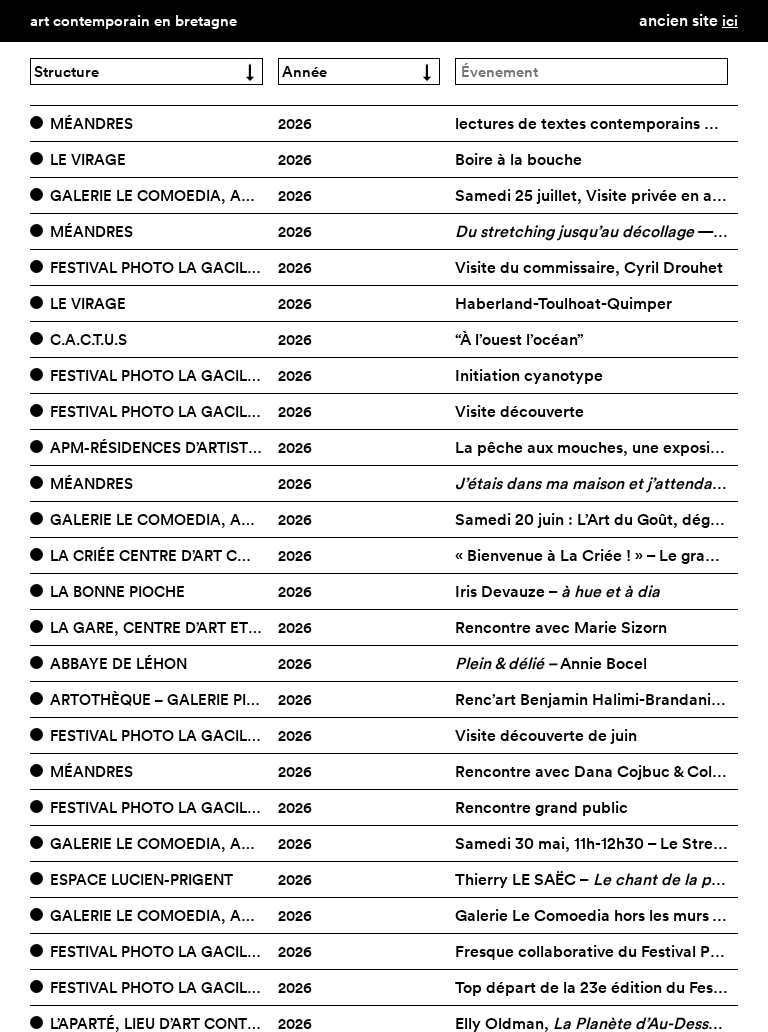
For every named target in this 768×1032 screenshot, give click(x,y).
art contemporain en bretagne (133, 20)
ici (730, 20)
